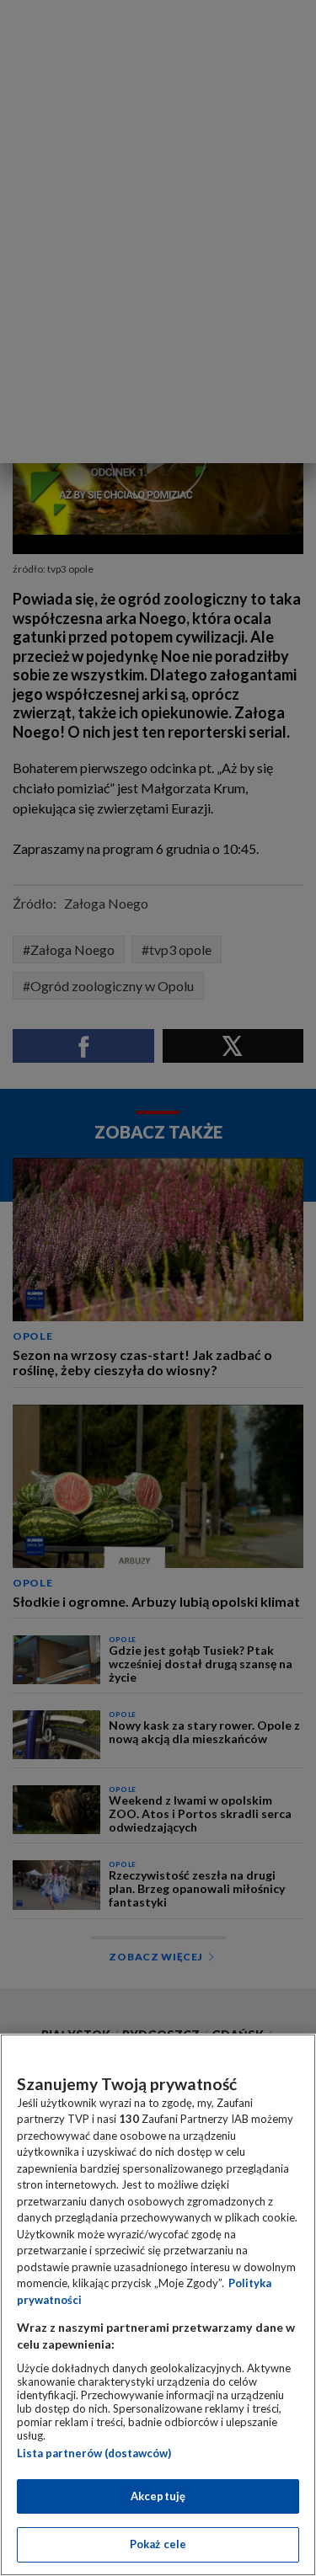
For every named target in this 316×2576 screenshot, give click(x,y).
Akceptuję (158, 2496)
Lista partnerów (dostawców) (94, 2453)
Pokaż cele (158, 2544)
